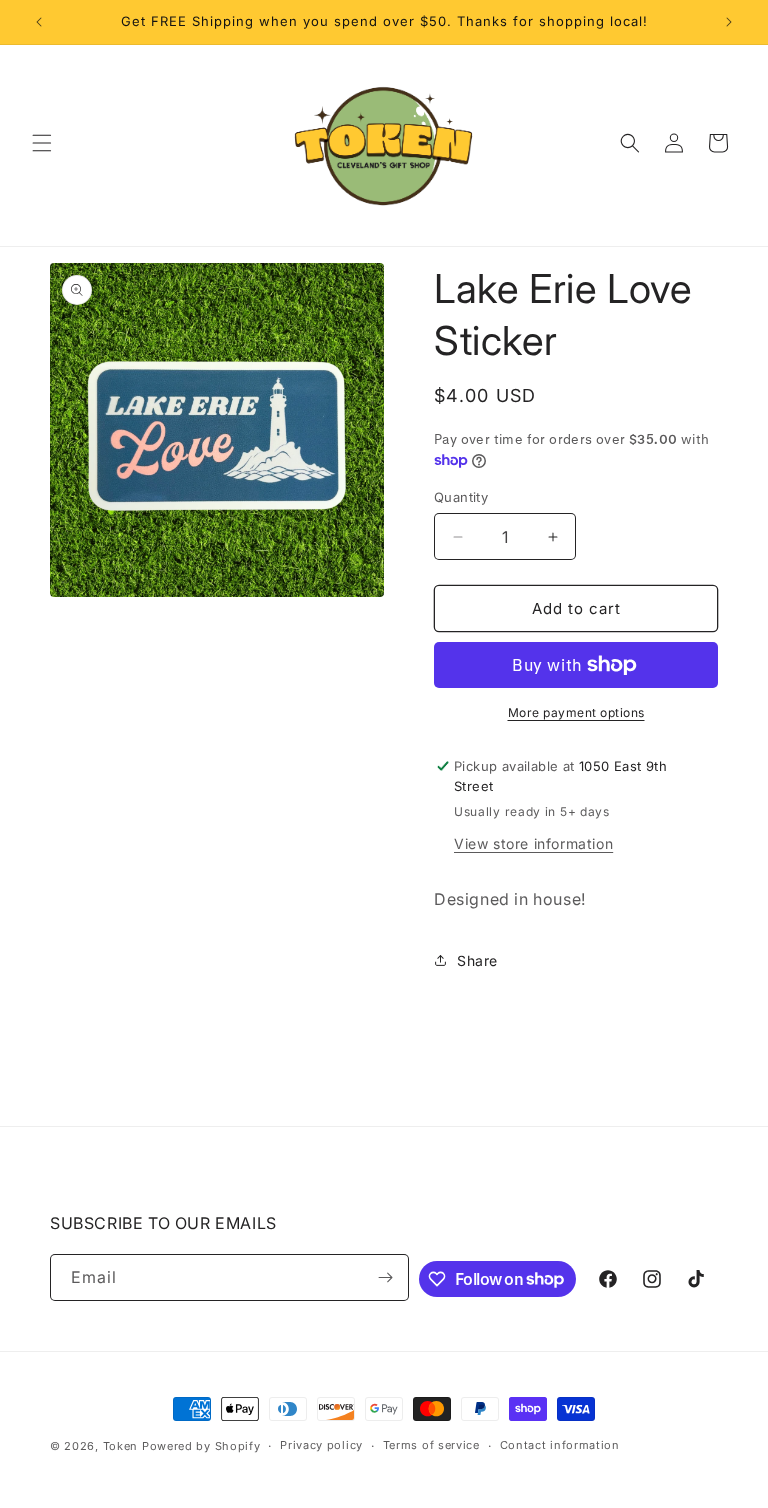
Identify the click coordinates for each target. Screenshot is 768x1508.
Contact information (560, 1445)
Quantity (461, 497)
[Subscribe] (386, 1277)
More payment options (576, 712)
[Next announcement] (729, 22)
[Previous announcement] (39, 22)
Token (121, 1446)
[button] (42, 143)
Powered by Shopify (201, 1446)
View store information (533, 843)
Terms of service (431, 1445)
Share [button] (477, 960)
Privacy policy (321, 1445)
